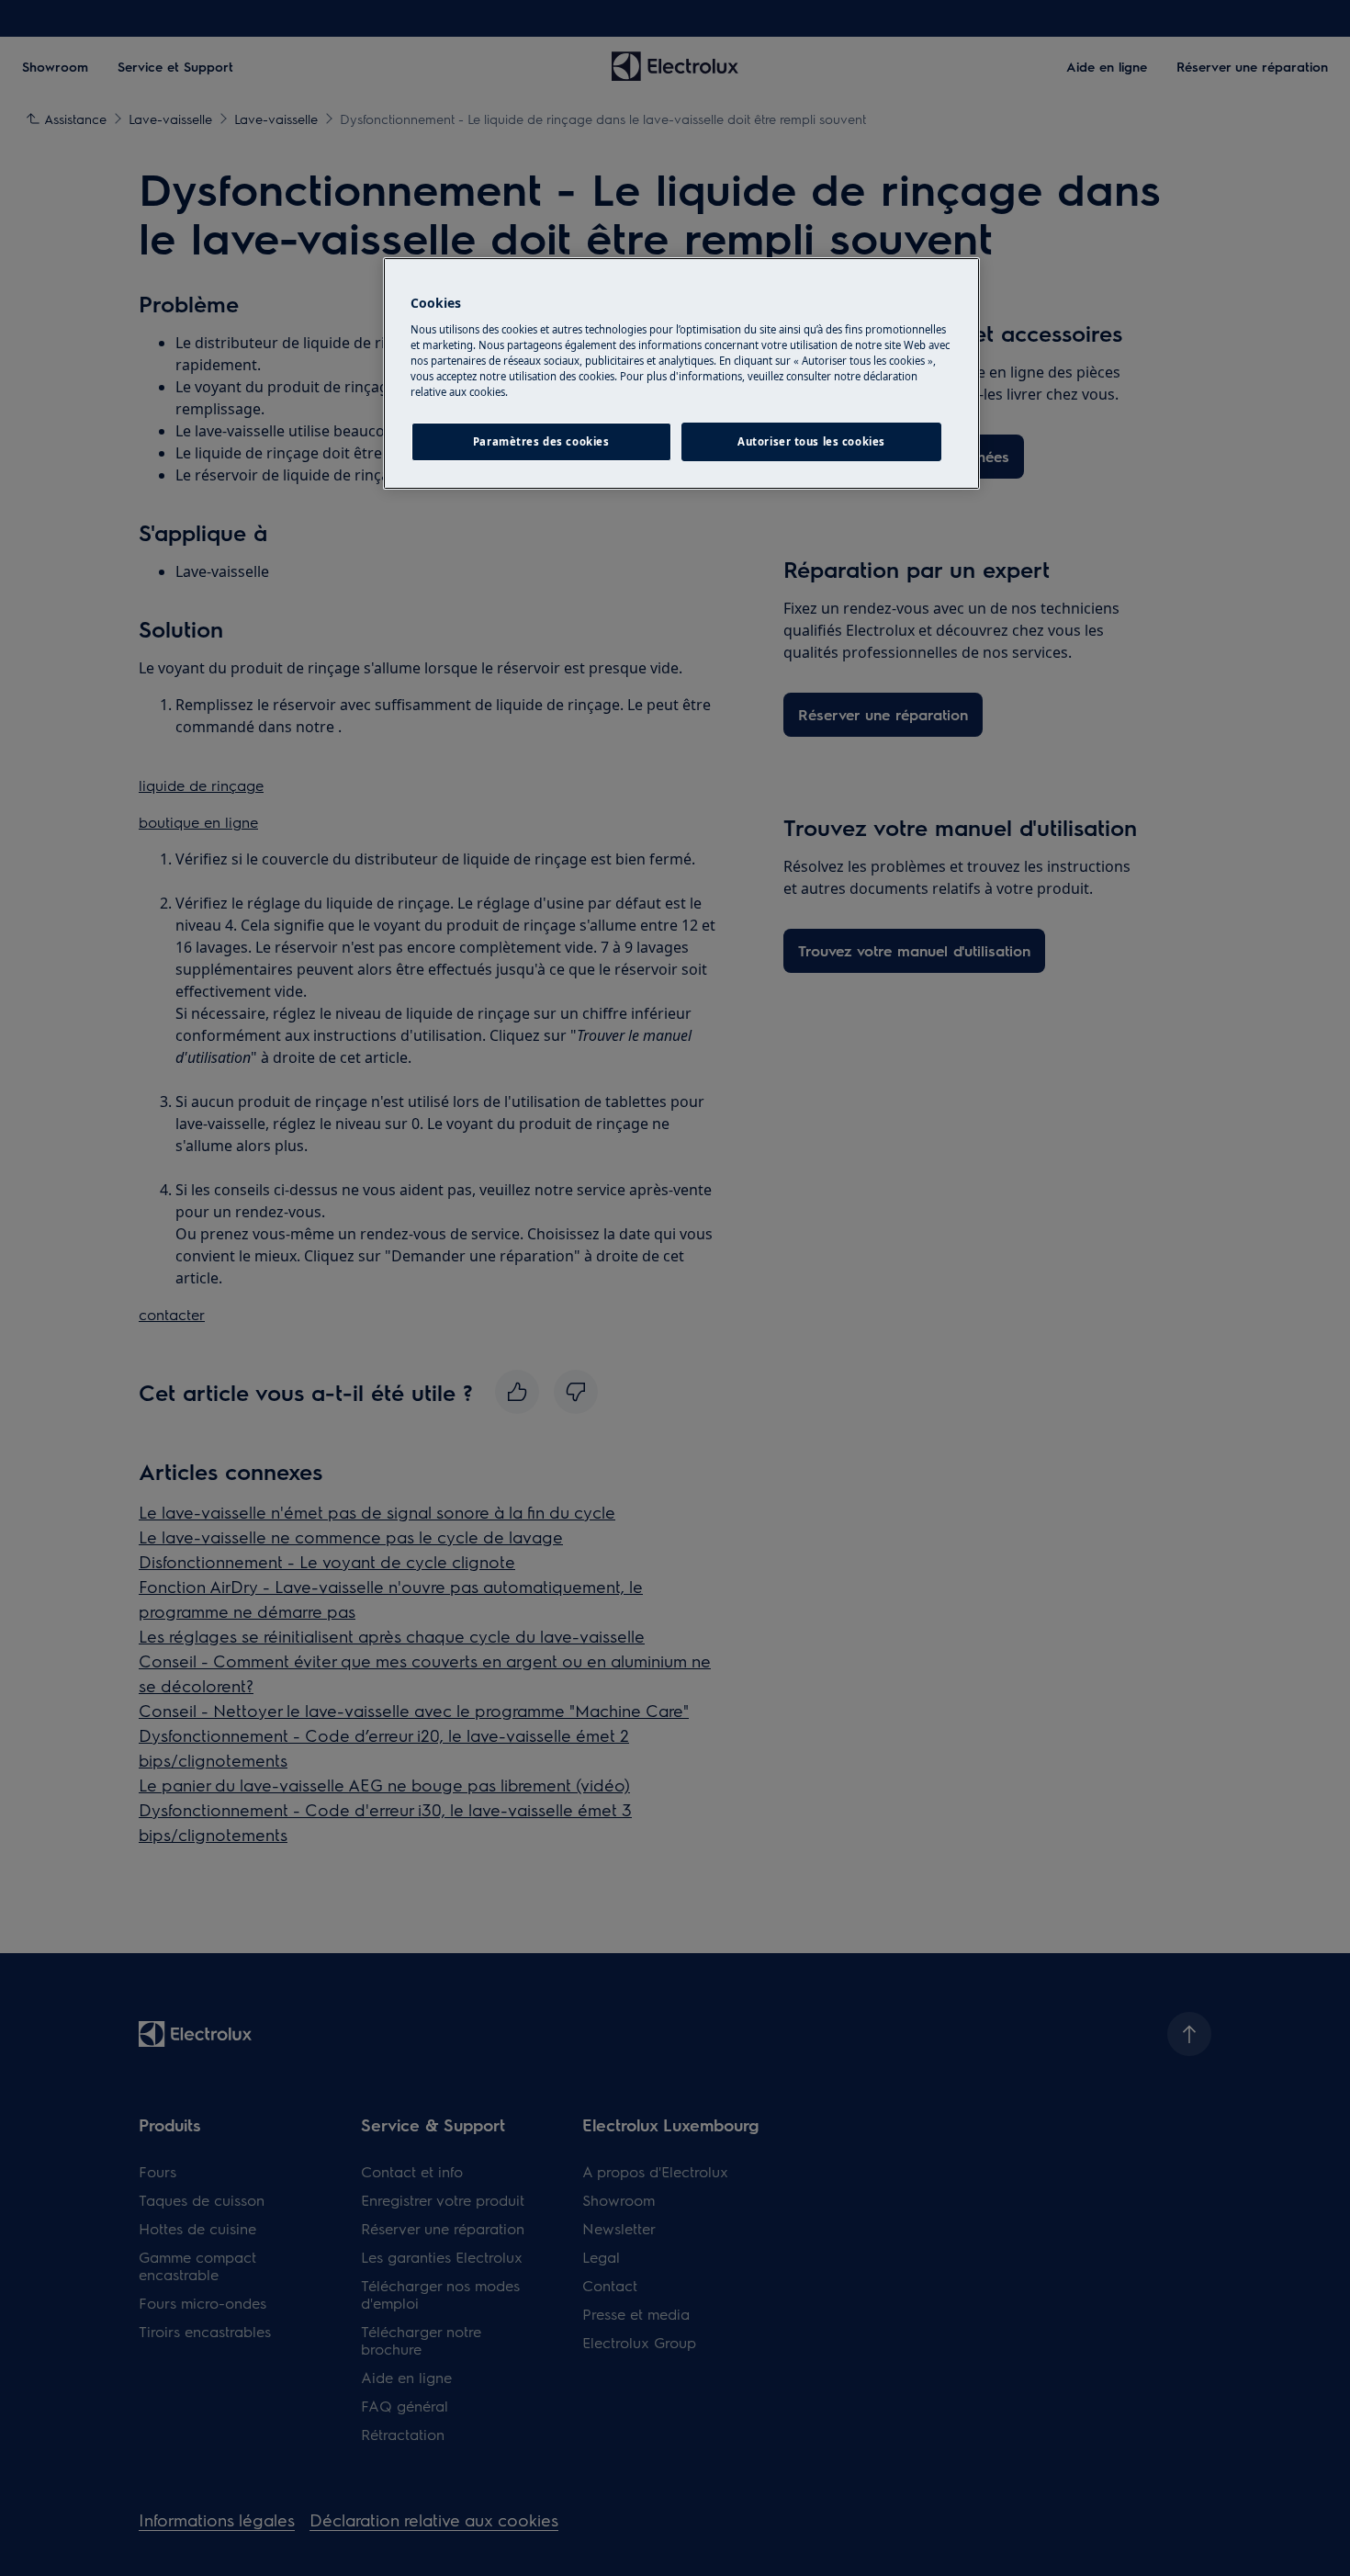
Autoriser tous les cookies (811, 441)
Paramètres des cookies (541, 441)
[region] (681, 373)
